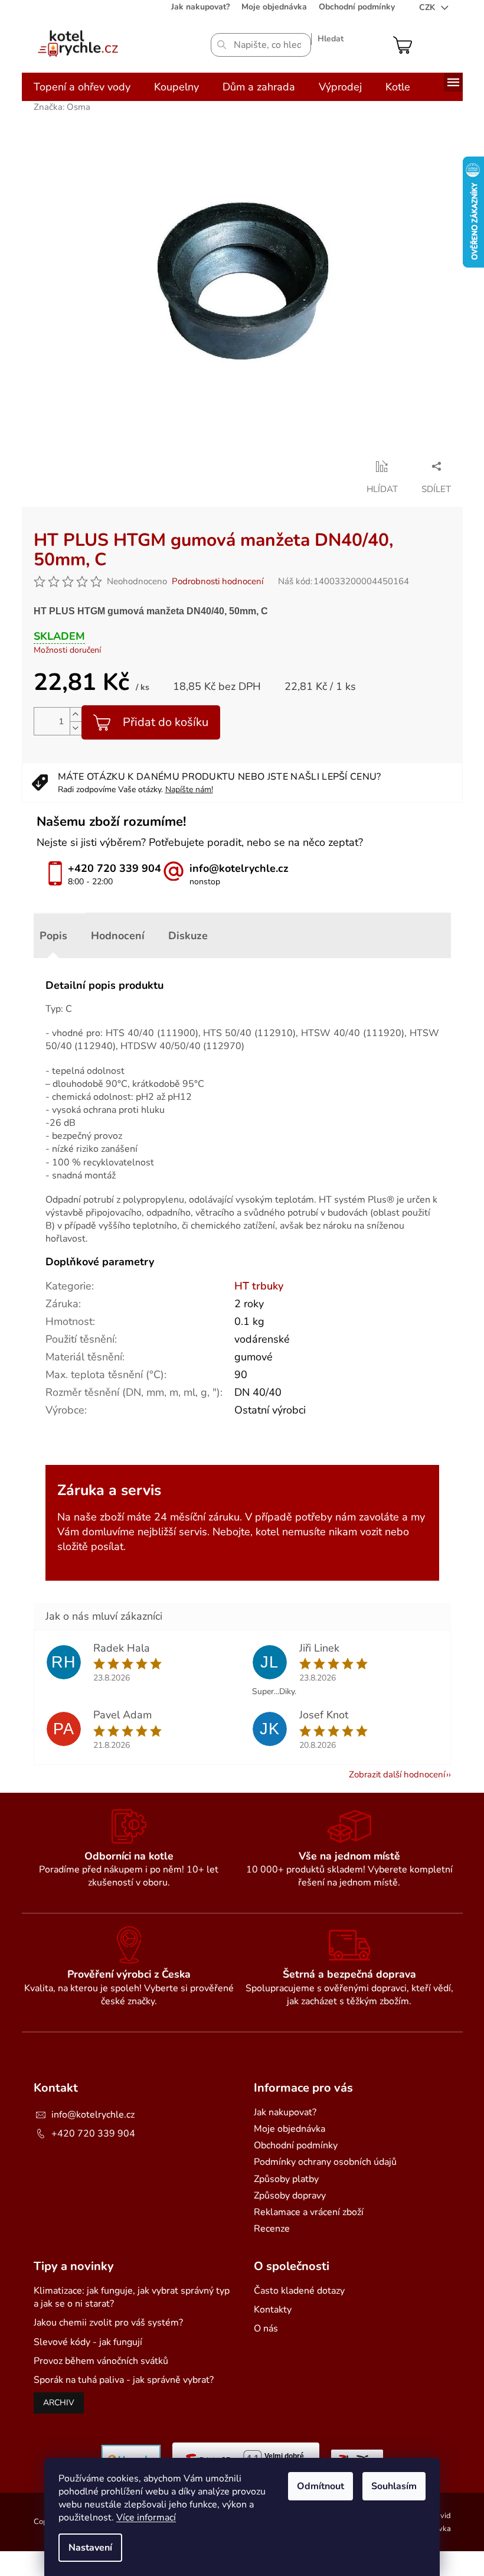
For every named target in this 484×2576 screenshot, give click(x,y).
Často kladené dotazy (299, 2291)
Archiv (59, 2403)
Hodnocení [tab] (118, 936)
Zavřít (123, 466)
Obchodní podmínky (357, 7)
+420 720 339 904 (93, 2134)
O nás (266, 2329)
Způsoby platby (286, 2179)
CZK (428, 7)
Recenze (272, 2229)
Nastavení (90, 2548)
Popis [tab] (53, 936)
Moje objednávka (274, 7)
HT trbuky (259, 1286)
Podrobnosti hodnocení (218, 581)
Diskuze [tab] (188, 936)
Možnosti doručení (67, 650)
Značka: (62, 107)
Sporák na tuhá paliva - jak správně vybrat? (124, 2380)
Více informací (146, 2518)
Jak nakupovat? (200, 7)
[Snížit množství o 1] (76, 728)
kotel (267, 1532)
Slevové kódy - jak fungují (88, 2342)
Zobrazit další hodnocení (397, 1774)
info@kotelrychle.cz (93, 2115)
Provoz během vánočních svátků (101, 2361)
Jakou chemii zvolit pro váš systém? (108, 2323)
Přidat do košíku (166, 722)
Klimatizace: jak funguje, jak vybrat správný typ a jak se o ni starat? (132, 2297)
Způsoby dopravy (290, 2196)
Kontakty (273, 2310)
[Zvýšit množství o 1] (76, 714)
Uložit (46, 466)
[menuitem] (82, 87)
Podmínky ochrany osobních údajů (325, 2162)
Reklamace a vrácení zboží (309, 2212)
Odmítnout (321, 2486)
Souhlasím (394, 2486)
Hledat (331, 39)
